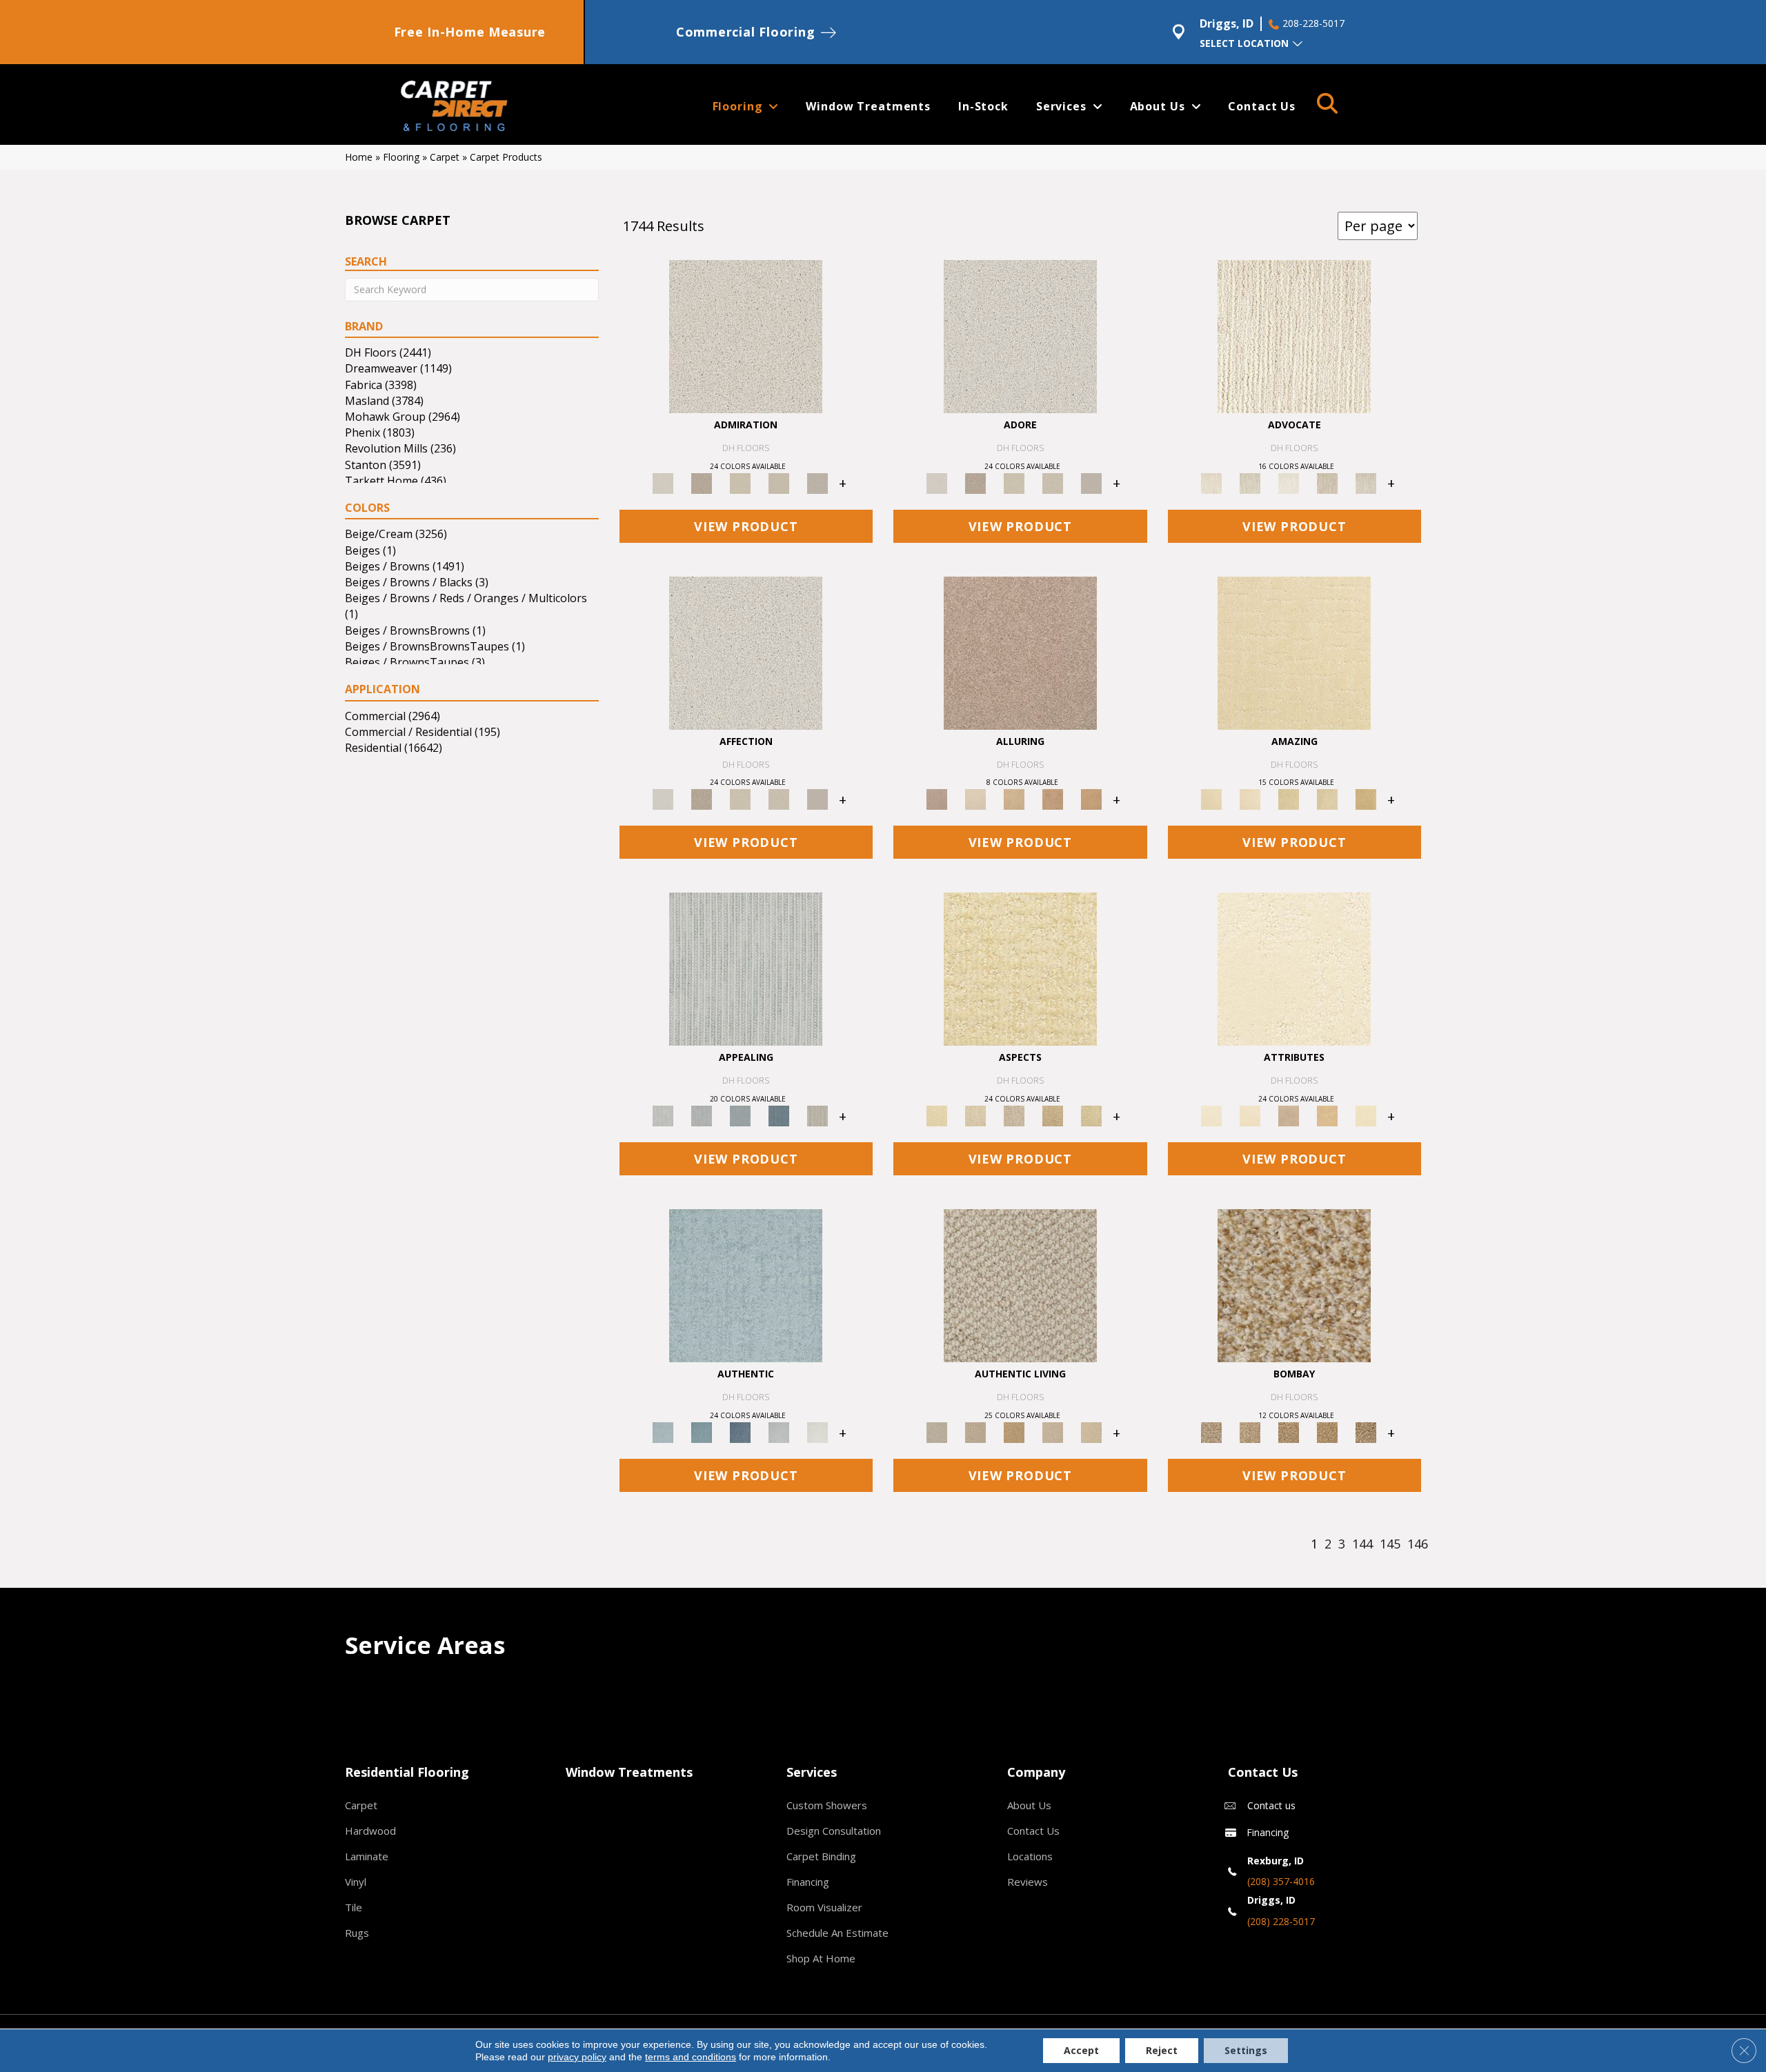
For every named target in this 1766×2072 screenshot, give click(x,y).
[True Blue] (740, 1432)
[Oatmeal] (1250, 1432)
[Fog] (817, 482)
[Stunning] (1327, 799)
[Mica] (1053, 1432)
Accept (1081, 2050)
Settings (1246, 2050)
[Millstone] (1020, 1285)
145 (1390, 1544)
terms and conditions (691, 2057)
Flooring (401, 157)
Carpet (445, 157)
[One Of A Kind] (1289, 799)
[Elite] (1289, 482)
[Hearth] (1289, 1115)
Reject (1162, 2050)
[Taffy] (1053, 799)
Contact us (1271, 1805)
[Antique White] (740, 482)
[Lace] (779, 482)
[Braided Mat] (1014, 1432)
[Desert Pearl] (975, 799)
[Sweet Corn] (1366, 1115)
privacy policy (577, 2057)
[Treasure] (1366, 482)
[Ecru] (702, 482)
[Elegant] (740, 1115)
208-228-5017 (1313, 23)
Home (359, 157)
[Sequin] (1091, 1115)
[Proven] (702, 1432)
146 (1418, 1544)
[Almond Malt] (1289, 1432)
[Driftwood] (1020, 652)
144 (1362, 1544)
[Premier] (1327, 482)
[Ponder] (1020, 968)
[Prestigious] (702, 1115)
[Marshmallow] (746, 335)
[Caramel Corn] (1091, 1432)
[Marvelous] (1366, 799)
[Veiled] (1327, 1115)
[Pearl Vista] (1294, 1285)
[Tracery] (975, 1432)
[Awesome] (1250, 799)
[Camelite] (1014, 799)
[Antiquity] (1053, 1115)
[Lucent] (975, 1115)
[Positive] (779, 1432)
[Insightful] (1014, 1115)
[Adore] (1294, 335)
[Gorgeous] (746, 968)
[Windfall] (1250, 482)
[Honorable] (817, 1432)
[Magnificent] (1294, 652)
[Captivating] (817, 1115)
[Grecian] (1294, 968)
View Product (746, 526)
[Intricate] (1250, 1115)
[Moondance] (1327, 1432)
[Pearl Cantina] (1366, 1432)
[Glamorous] (779, 1115)
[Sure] (746, 1285)
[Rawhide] (1091, 799)
